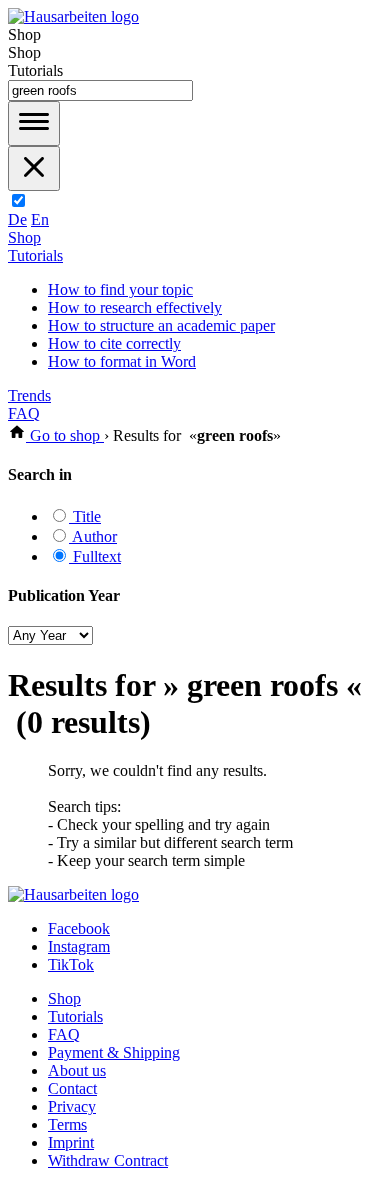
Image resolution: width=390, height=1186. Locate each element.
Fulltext (95, 556)
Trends (29, 395)
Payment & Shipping (114, 1052)
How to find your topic (120, 289)
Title (85, 516)
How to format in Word (122, 361)
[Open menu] (34, 123)
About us (77, 1070)
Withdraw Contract (108, 1160)
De (17, 219)
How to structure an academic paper (161, 325)
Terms (67, 1124)
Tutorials (35, 255)
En (40, 219)
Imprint (71, 1142)
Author (93, 536)
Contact (72, 1088)
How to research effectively (135, 307)
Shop (24, 237)
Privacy (72, 1106)
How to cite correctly (114, 343)
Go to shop (65, 435)
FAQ (24, 413)
